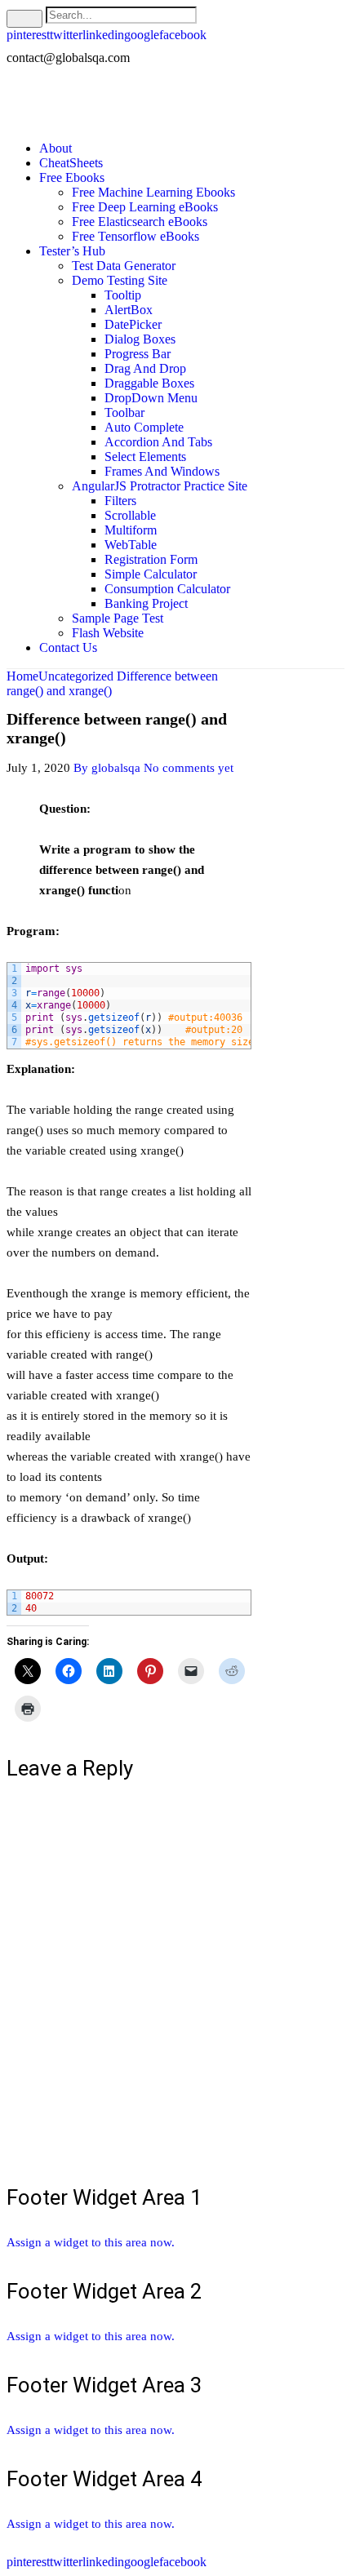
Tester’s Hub (72, 251)
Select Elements (145, 457)
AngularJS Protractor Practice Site (160, 486)
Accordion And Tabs (158, 442)
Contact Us (68, 647)
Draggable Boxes (149, 383)
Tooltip (123, 295)
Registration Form (151, 559)
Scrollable (130, 515)
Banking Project (146, 603)
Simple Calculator (151, 574)
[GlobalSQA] (84, 102)
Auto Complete (144, 427)
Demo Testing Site (120, 280)
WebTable (131, 545)
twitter (66, 35)
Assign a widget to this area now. (91, 2242)
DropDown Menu (151, 398)
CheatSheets (71, 163)
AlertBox (129, 310)
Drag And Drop (145, 368)
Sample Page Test (118, 618)
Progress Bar (138, 354)
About (56, 148)
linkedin (103, 35)
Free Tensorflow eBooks (136, 236)
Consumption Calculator (167, 589)
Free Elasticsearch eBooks (140, 222)
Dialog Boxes (140, 339)
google (142, 35)
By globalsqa (107, 768)
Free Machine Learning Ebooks (153, 192)
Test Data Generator (124, 266)
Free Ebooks (72, 177)
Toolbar (124, 412)
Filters (120, 501)
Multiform (131, 530)
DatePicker (133, 324)
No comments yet (189, 768)
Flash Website (108, 633)
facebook (183, 35)
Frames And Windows (162, 471)
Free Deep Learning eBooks (145, 207)
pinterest (28, 35)
